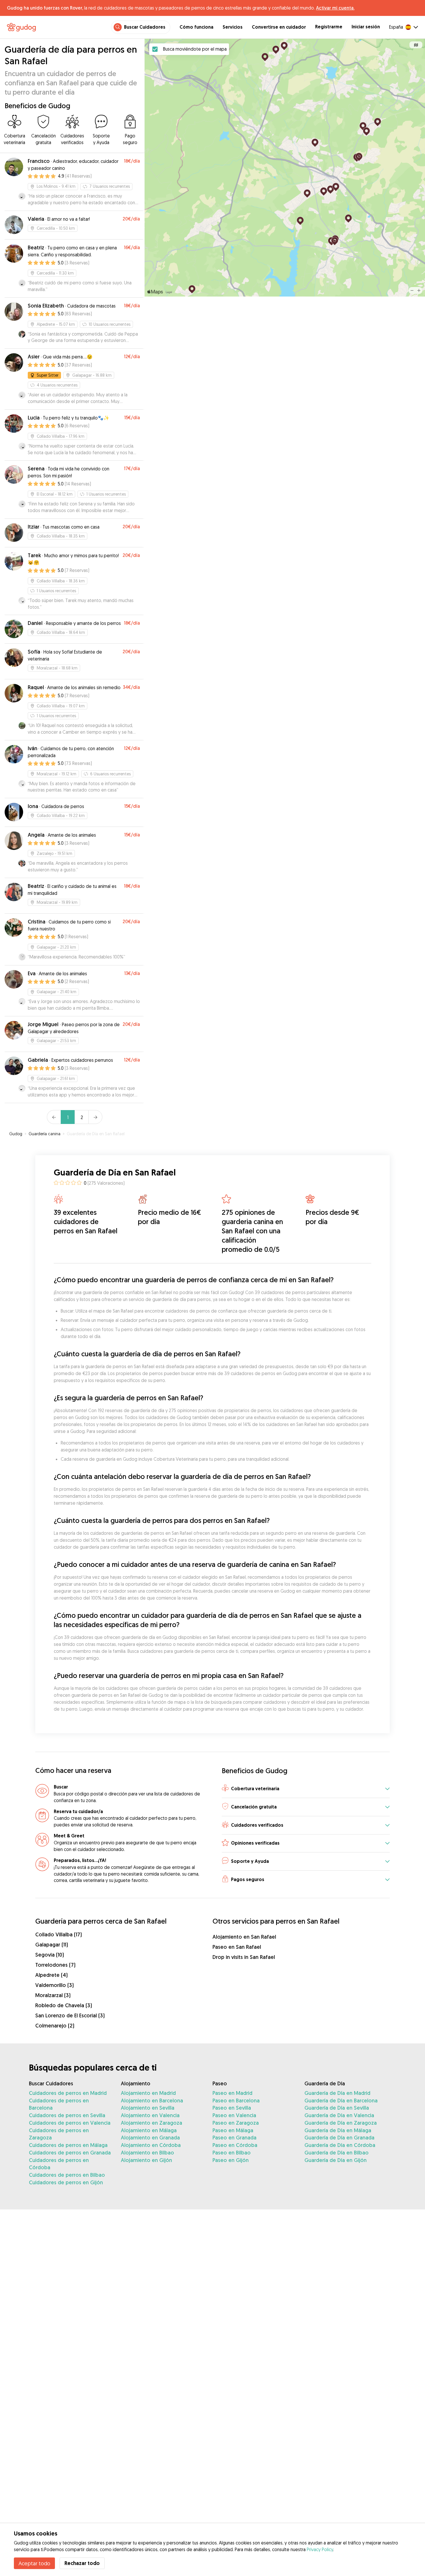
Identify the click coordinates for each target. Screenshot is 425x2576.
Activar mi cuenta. (335, 8)
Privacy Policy (320, 2549)
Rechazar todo (82, 2563)
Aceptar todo (34, 2563)
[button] (306, 1789)
